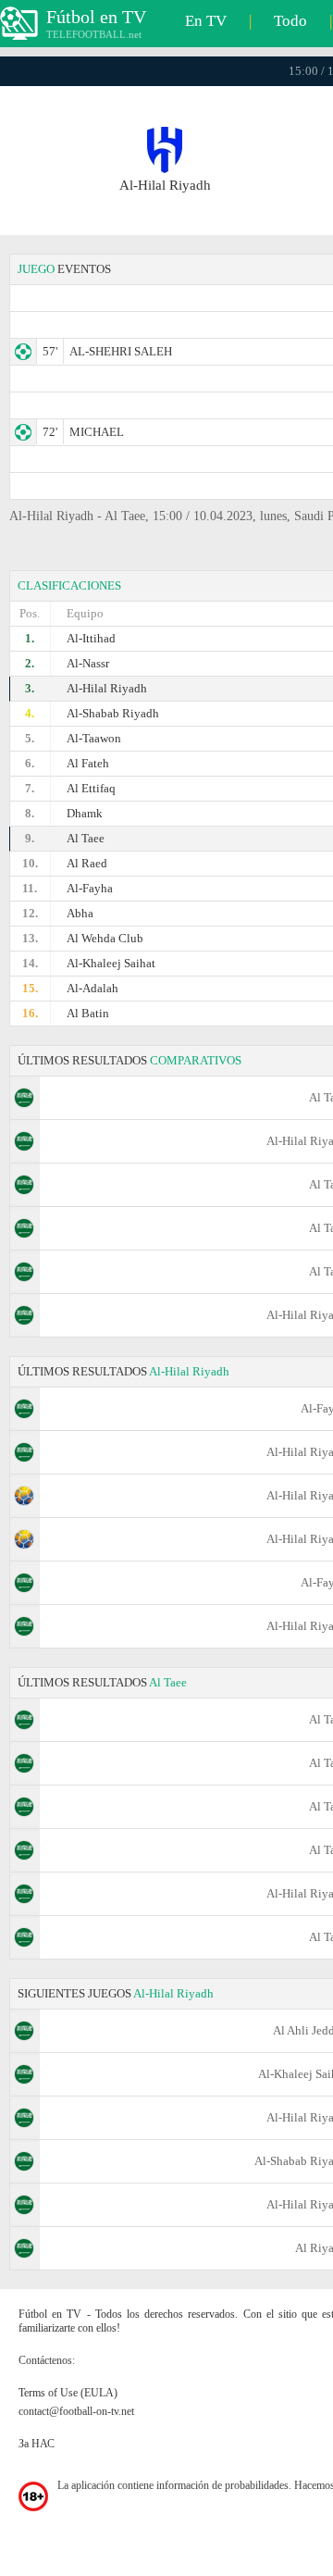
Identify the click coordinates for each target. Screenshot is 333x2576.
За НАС (37, 2444)
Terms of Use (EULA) (68, 2393)
